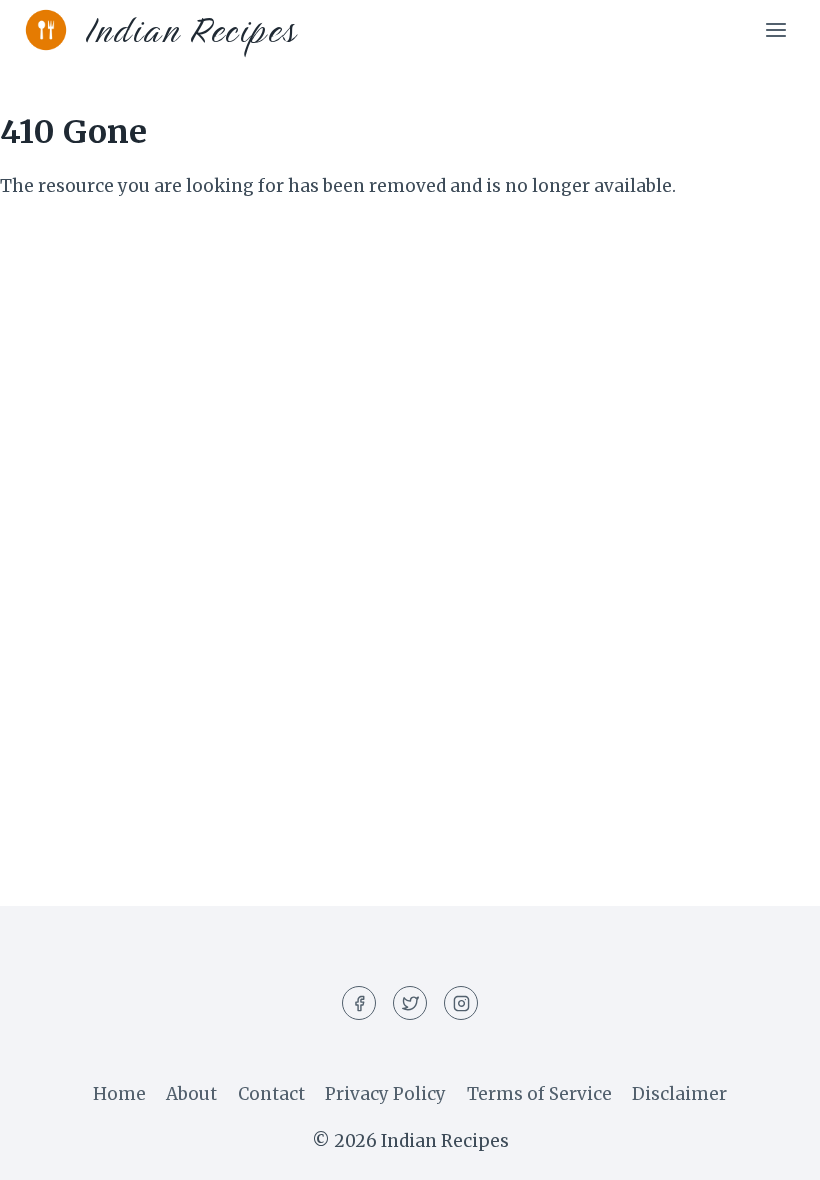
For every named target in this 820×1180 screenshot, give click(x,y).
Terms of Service (539, 1094)
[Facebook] (359, 1003)
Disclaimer (679, 1094)
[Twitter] (410, 1003)
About (191, 1094)
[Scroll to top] (769, 1149)
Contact (271, 1094)
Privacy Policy (385, 1094)
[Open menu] (775, 29)
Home (119, 1094)
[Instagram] (461, 1003)
